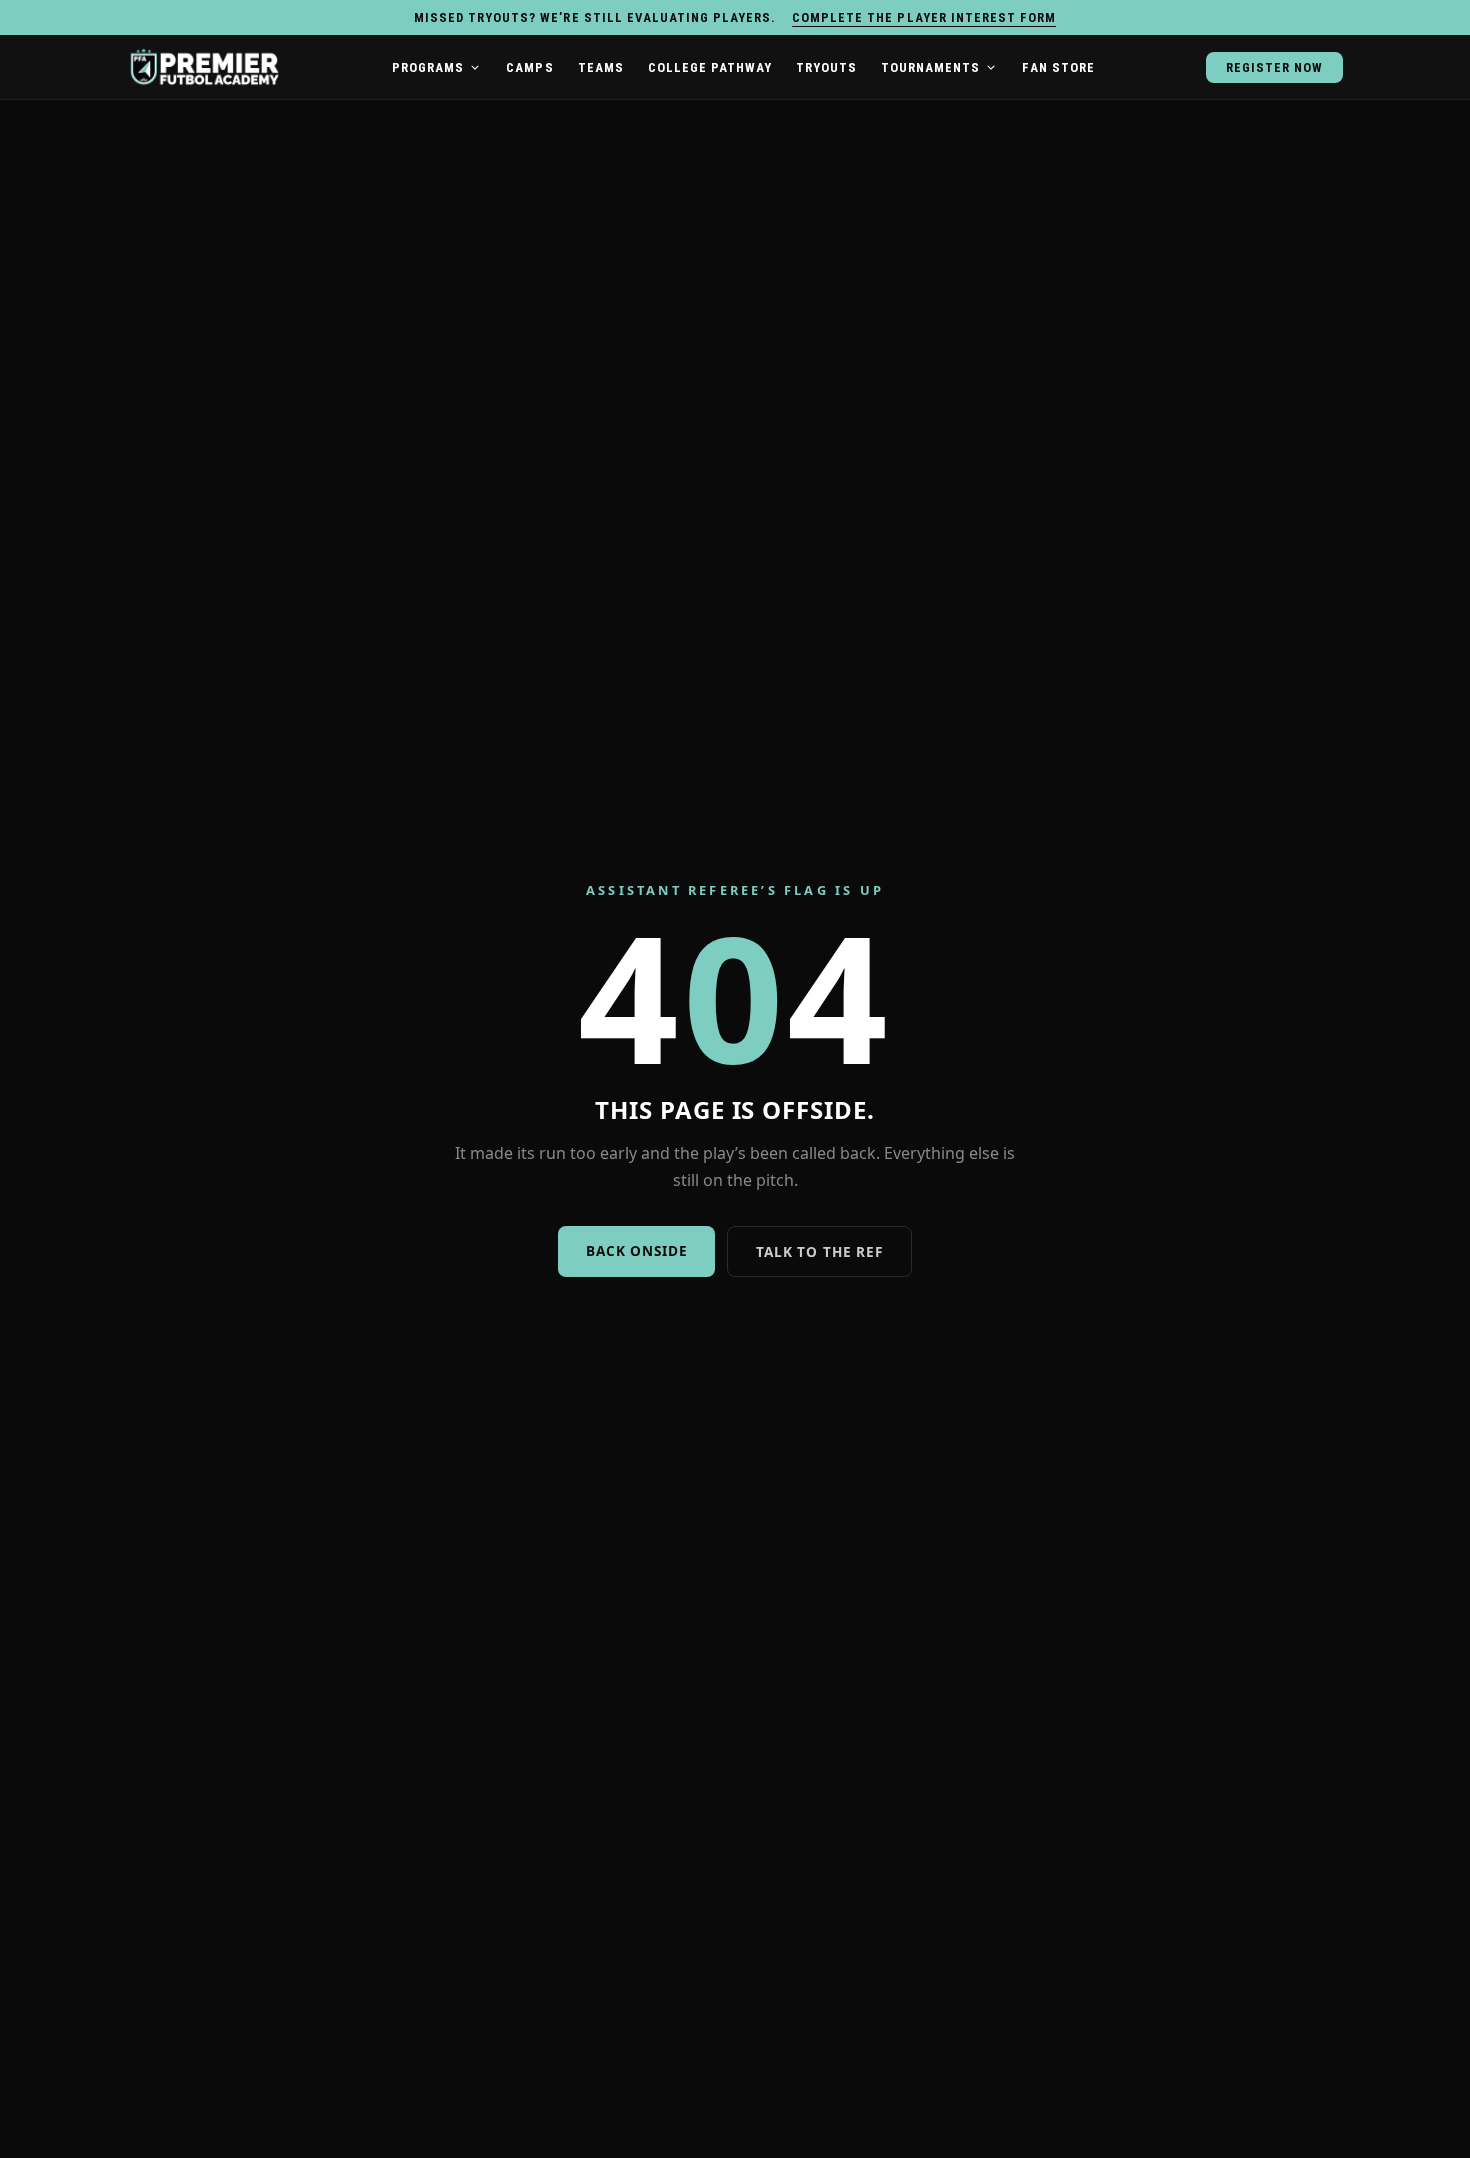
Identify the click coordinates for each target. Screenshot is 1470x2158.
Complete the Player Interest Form (924, 17)
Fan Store (1058, 67)
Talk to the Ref (819, 1251)
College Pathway (710, 67)
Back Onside (636, 1250)
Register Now (1274, 67)
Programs (428, 67)
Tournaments (930, 67)
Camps (529, 67)
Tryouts (826, 67)
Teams (601, 67)
